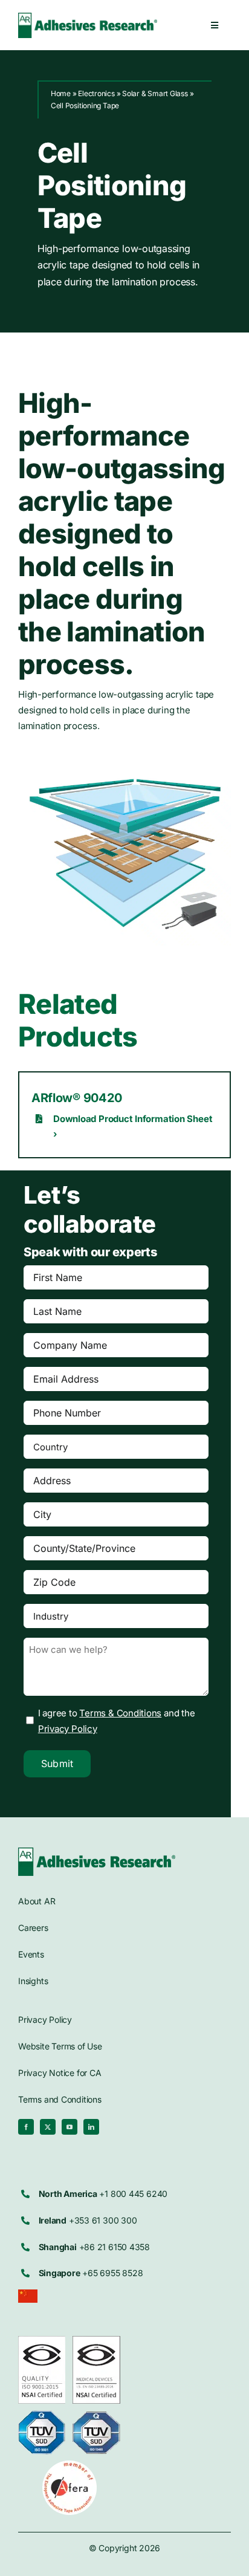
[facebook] (26, 2127)
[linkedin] (91, 2127)
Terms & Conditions (120, 1713)
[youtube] (70, 2127)
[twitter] (48, 2127)
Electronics (96, 93)
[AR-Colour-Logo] (97, 1852)
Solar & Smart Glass (155, 93)
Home (61, 93)
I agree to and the (117, 1721)
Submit (57, 1763)
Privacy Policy (68, 1729)
